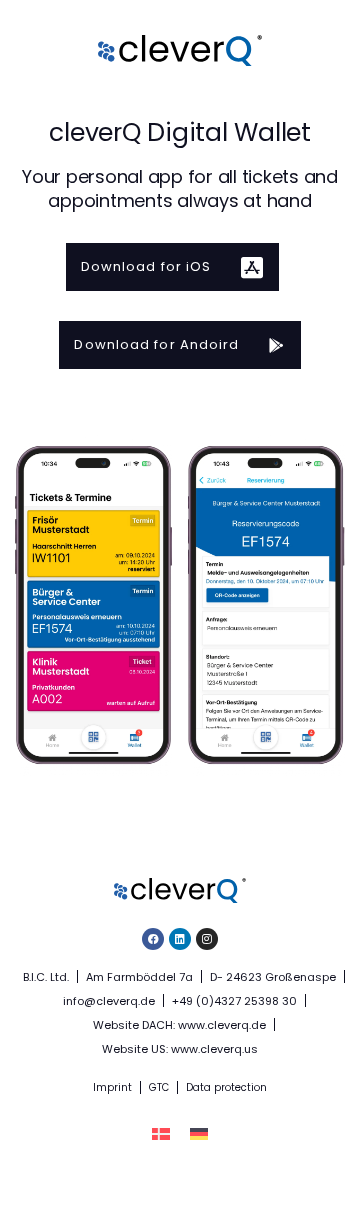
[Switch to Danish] (161, 1134)
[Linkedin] (180, 939)
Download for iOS (146, 266)
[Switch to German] (199, 1134)
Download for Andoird (156, 344)
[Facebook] (153, 939)
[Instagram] (207, 939)
